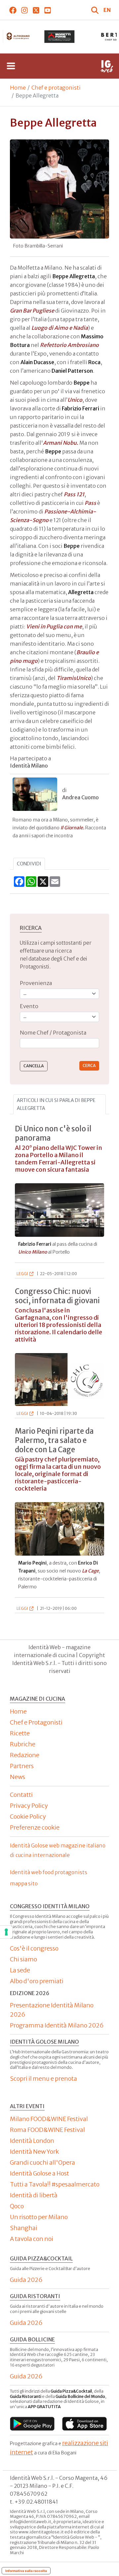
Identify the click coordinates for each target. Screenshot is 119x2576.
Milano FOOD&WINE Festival (49, 2119)
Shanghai (24, 2228)
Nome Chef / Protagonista (53, 1033)
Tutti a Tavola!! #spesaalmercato (55, 2184)
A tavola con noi (32, 2239)
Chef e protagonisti (56, 88)
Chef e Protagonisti (36, 1722)
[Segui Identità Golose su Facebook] (13, 10)
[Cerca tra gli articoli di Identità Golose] (96, 10)
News (18, 1777)
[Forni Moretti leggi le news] (60, 37)
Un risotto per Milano (39, 2217)
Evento (29, 1006)
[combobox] (59, 1043)
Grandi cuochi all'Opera (42, 2162)
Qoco (17, 2206)
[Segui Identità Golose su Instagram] (24, 10)
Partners (22, 1766)
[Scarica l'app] (32, 2424)
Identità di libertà (34, 2195)
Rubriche (23, 1744)
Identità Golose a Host (40, 2173)
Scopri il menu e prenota (43, 2079)
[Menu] (11, 66)
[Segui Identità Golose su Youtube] (47, 10)
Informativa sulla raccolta (26, 2571)
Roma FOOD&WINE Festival (47, 2130)
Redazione (25, 1755)
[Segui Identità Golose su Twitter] (36, 10)
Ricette (20, 1733)
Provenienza (36, 983)
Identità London (32, 2141)
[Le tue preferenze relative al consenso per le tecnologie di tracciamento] (6, 1932)
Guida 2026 (26, 2280)
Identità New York (34, 2152)
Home (18, 88)
